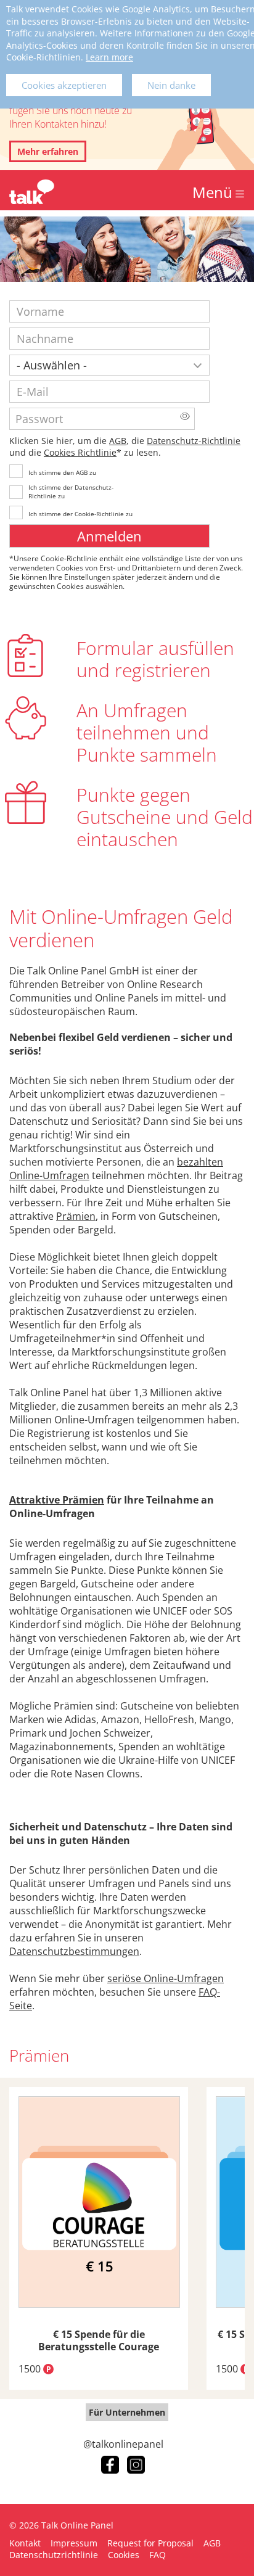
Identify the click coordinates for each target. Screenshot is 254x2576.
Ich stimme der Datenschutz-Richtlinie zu (71, 492)
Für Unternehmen (127, 2412)
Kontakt (25, 2543)
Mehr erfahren (48, 151)
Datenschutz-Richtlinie (194, 441)
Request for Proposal (150, 2543)
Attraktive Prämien (57, 1500)
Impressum (74, 2543)
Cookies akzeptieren (64, 85)
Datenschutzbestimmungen (74, 1951)
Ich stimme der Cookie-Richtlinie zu (80, 514)
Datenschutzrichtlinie (54, 2555)
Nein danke (171, 85)
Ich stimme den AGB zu (62, 472)
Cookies (124, 2555)
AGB (118, 441)
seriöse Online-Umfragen (166, 1978)
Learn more (109, 57)
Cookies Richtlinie (80, 452)
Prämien (76, 1216)
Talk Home (32, 192)
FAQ (158, 2555)
